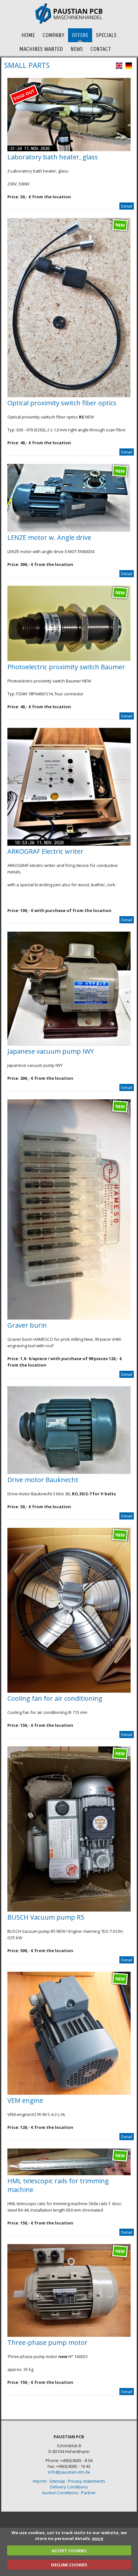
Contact (101, 49)
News (77, 49)
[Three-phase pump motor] (69, 2335)
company (53, 35)
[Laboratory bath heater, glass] (69, 150)
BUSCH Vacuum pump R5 (46, 1917)
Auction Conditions (60, 2493)
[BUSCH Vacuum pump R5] (69, 1910)
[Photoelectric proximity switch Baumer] (69, 660)
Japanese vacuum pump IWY (51, 1051)
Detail (127, 206)
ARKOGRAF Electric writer (45, 851)
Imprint (39, 2481)
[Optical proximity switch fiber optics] (69, 396)
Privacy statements (87, 2481)
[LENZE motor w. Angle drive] (69, 530)
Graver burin (27, 1325)
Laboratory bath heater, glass (53, 157)
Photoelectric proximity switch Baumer (66, 667)
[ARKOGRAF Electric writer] (69, 844)
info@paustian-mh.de (69, 2472)
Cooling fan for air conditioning (55, 1698)
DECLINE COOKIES (69, 2565)
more (98, 2538)
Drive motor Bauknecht (43, 1480)
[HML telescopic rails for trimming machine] (69, 2174)
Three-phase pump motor (47, 2342)
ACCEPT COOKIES (69, 2551)
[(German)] (129, 67)
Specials (106, 35)
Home (28, 35)
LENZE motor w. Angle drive (49, 537)
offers (80, 35)
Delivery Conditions (69, 2487)
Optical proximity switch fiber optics (62, 403)
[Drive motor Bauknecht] (69, 1472)
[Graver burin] (69, 1318)
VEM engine (25, 2100)
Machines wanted (41, 49)
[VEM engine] (69, 2093)
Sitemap (57, 2481)
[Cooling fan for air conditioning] (69, 1691)
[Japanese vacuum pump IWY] (69, 1044)
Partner (89, 2493)
